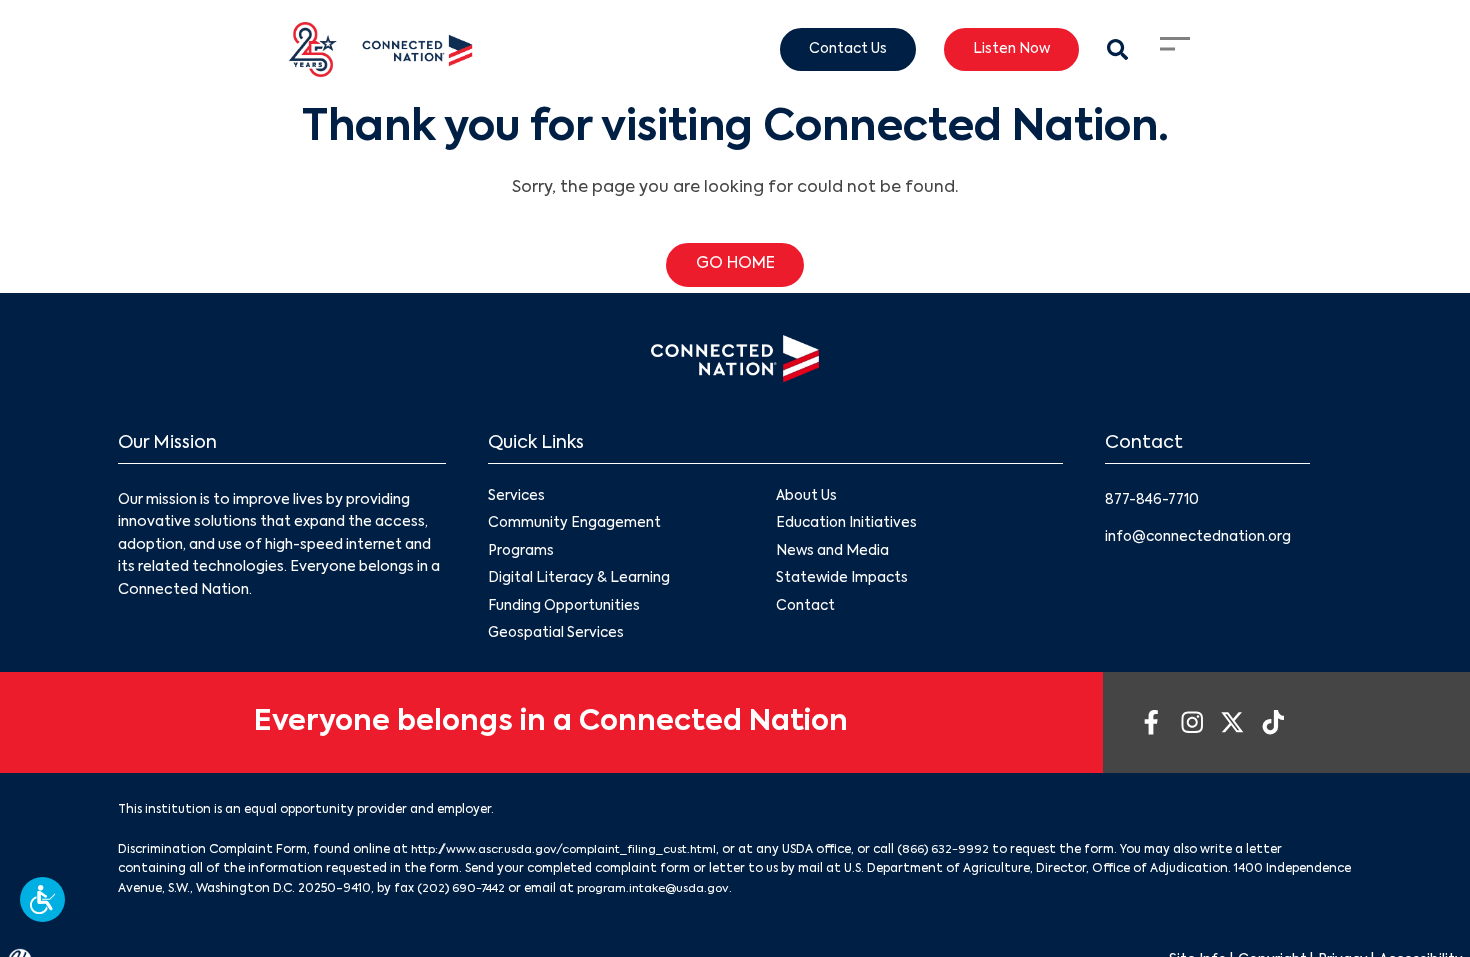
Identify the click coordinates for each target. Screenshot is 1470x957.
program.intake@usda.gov (661, 892)
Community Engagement (575, 525)
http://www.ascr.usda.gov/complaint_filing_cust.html (572, 854)
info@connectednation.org (1201, 536)
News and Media (833, 553)
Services (517, 497)
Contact (806, 609)
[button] (42, 899)
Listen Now (1007, 50)
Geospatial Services (557, 637)
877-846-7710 (1154, 500)
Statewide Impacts (843, 581)
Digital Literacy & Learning (579, 581)
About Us (807, 497)
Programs (521, 553)
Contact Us (840, 50)
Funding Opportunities (564, 609)
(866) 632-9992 (961, 854)
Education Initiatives (847, 525)
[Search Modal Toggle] (1116, 49)
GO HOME (735, 265)
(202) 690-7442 (463, 892)
